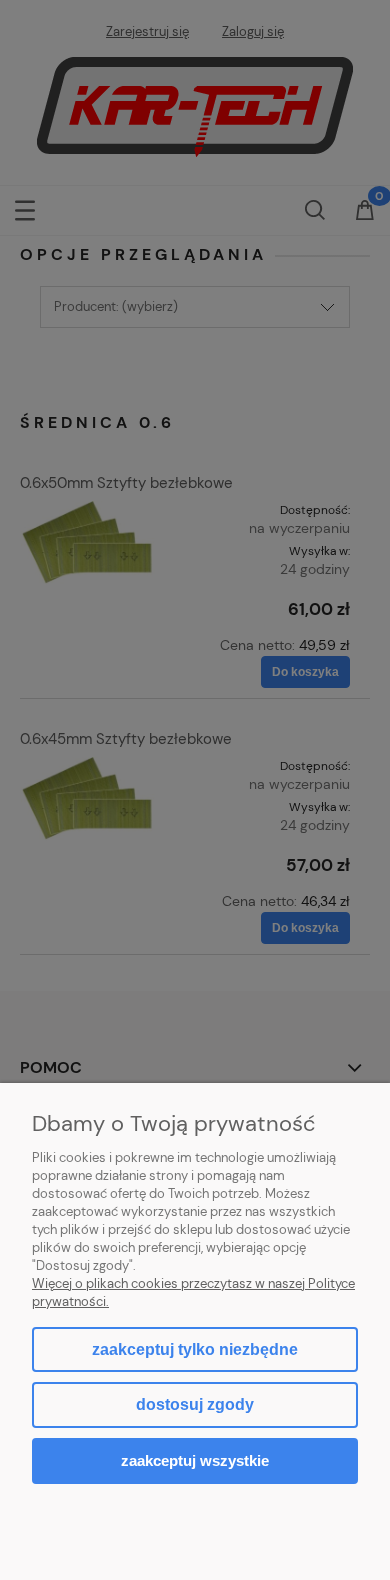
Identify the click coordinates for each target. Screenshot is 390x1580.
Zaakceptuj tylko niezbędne (195, 1349)
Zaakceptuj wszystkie (195, 1460)
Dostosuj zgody (195, 1404)
